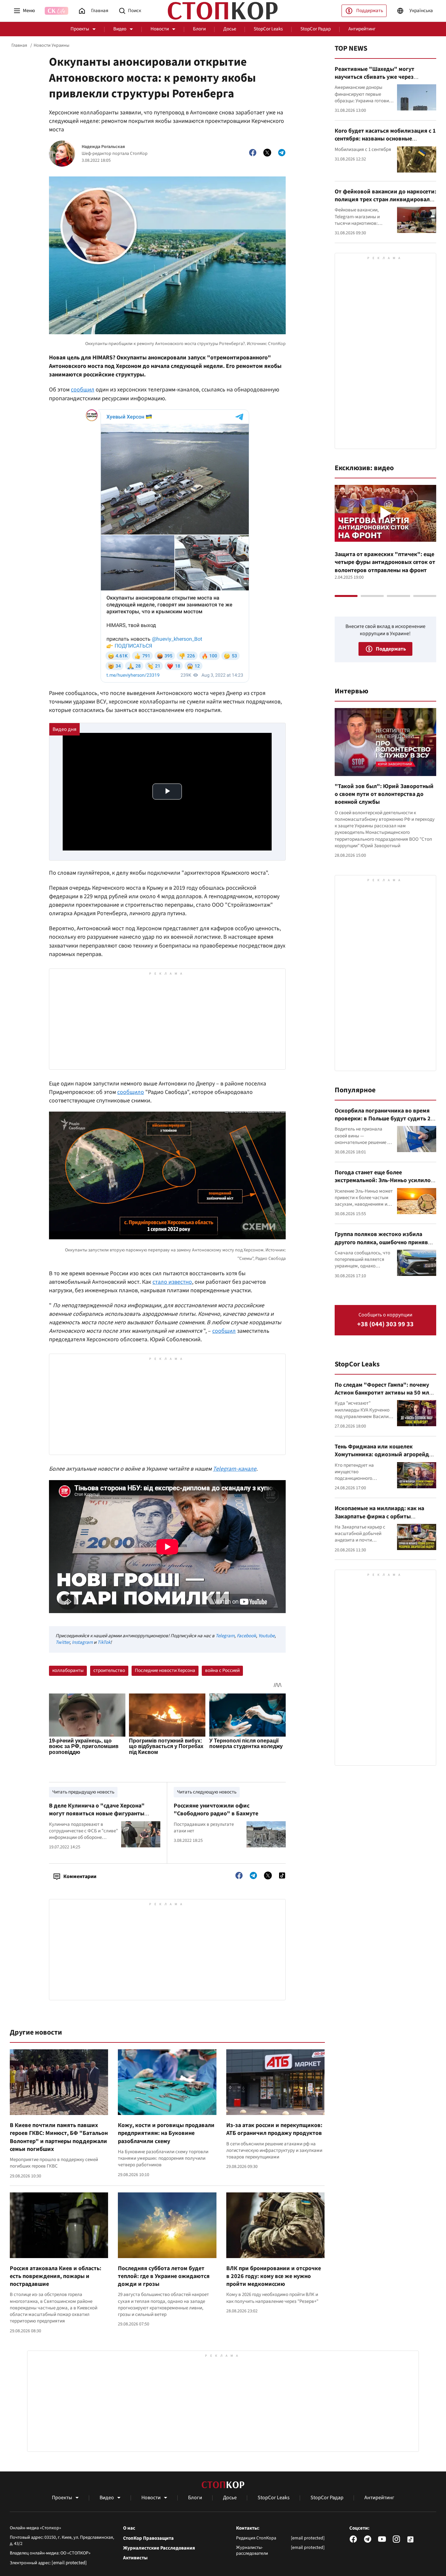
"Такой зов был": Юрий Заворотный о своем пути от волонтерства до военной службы (384, 794)
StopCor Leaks (268, 29)
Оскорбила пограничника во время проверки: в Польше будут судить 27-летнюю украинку (385, 1119)
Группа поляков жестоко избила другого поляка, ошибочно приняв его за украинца (381, 1242)
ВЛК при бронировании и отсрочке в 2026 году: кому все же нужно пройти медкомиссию (274, 2276)
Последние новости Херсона (165, 1670)
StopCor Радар (316, 29)
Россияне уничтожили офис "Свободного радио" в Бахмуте (216, 1810)
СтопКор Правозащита (148, 2538)
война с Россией (222, 1670)
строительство (109, 1670)
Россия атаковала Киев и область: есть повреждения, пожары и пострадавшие (56, 2276)
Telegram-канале (235, 1469)
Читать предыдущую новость (83, 1792)
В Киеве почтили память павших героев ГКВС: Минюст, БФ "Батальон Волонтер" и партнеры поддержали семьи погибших (59, 2137)
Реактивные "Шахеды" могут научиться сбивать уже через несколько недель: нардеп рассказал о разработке (384, 81)
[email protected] (69, 2563)
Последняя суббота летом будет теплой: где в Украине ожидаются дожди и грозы (164, 2276)
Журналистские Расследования (159, 2548)
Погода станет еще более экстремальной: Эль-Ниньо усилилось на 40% (385, 1181)
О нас (129, 2528)
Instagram (82, 1642)
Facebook (246, 1636)
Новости (160, 29)
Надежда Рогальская (103, 147)
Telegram (225, 1636)
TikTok (104, 1642)
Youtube (266, 1636)
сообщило (131, 1092)
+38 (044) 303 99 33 (385, 1324)
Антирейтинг (362, 29)
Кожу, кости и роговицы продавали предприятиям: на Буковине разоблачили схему (166, 2133)
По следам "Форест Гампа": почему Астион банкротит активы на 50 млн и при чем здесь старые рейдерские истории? (383, 1397)
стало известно (172, 1282)
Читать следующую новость (207, 1792)
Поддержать (370, 11)
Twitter (63, 1642)
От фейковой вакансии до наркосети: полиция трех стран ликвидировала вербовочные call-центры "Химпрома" (385, 204)
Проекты (80, 29)
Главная (19, 45)
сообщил (83, 390)
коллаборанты (68, 1670)
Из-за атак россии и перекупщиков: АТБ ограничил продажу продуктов (274, 2129)
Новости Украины (51, 45)
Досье (230, 29)
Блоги (199, 29)
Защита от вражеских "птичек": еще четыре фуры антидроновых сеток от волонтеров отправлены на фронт (385, 562)
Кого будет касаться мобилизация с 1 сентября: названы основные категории (385, 139)
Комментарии (80, 1876)
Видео (120, 29)
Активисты (135, 2558)
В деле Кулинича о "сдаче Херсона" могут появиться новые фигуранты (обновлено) (97, 1814)
